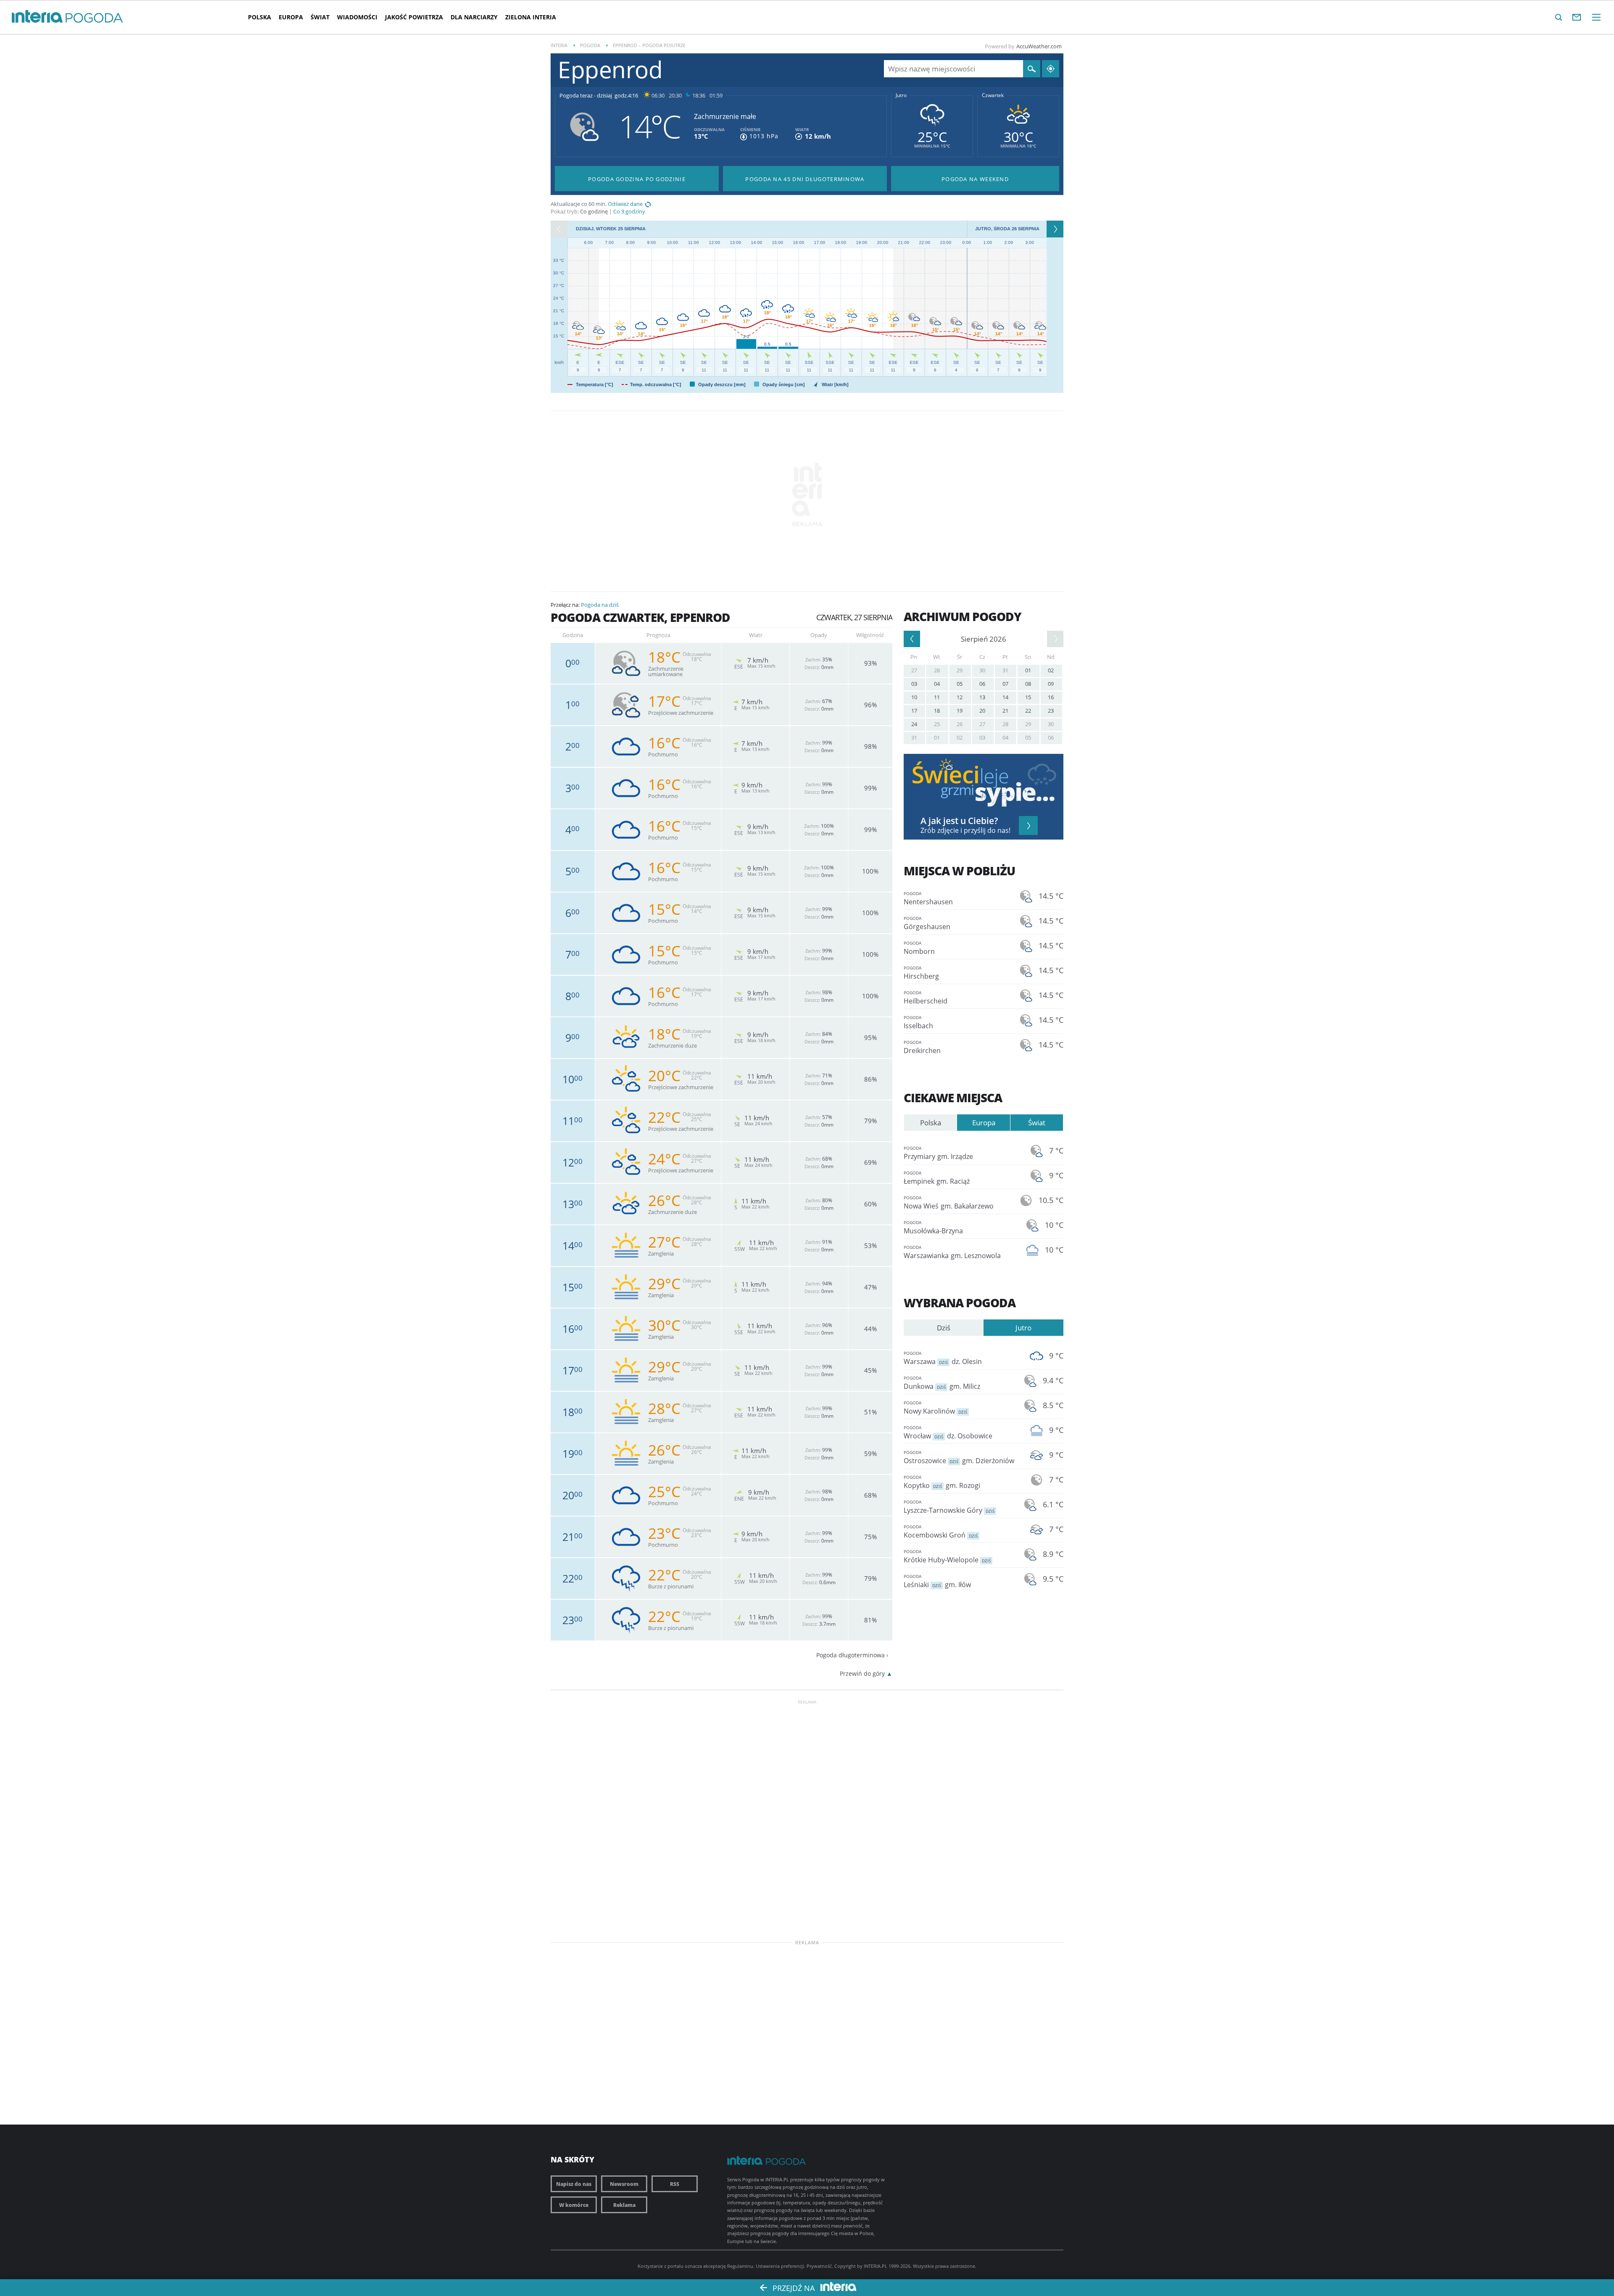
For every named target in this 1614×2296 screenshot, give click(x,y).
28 (937, 670)
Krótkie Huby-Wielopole (947, 1556)
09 (1051, 684)
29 (960, 670)
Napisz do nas (574, 2184)
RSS (675, 2184)
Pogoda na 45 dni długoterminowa (805, 179)
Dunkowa (942, 1383)
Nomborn (919, 948)
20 (982, 711)
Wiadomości (357, 17)
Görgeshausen (927, 923)
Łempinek (937, 1178)
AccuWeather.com (1039, 46)
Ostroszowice (958, 1457)
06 (982, 684)
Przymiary (938, 1153)
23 (1051, 711)
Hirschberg (921, 973)
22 (1028, 711)
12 (960, 697)
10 (914, 697)
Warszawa (943, 1358)
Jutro (901, 95)
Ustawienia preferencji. (781, 2266)
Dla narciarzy (474, 17)
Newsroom (624, 2184)
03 (914, 684)
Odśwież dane (625, 204)
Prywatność (819, 2266)
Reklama (624, 2205)
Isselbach (918, 1022)
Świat (320, 17)
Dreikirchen (922, 1047)
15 (1028, 697)
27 (914, 670)
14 (1005, 697)
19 (960, 711)
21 (1005, 711)
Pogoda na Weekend (975, 179)
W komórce (574, 2205)
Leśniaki (937, 1581)
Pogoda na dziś (600, 605)
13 (982, 697)
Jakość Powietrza (414, 17)
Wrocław (948, 1432)
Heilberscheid (926, 998)
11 (937, 697)
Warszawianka (952, 1252)
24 (914, 724)
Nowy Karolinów (935, 1408)
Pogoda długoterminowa (851, 1655)
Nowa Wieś (949, 1203)
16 (1051, 697)
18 (937, 711)
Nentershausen (928, 898)
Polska (260, 17)
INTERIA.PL (876, 2266)
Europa (291, 17)
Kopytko (942, 1482)
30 (982, 670)
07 (1005, 684)
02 (1051, 670)
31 (1005, 670)
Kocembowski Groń (941, 1532)
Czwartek (993, 95)
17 (914, 711)
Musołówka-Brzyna (933, 1227)
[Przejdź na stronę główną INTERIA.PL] (37, 17)
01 (1028, 670)
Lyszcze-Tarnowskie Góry (949, 1507)
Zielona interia (531, 17)
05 (960, 684)
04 (937, 684)
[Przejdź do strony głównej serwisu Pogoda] (94, 18)
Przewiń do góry (862, 1673)
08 (1028, 684)
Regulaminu (740, 2266)
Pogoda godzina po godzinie (637, 179)
